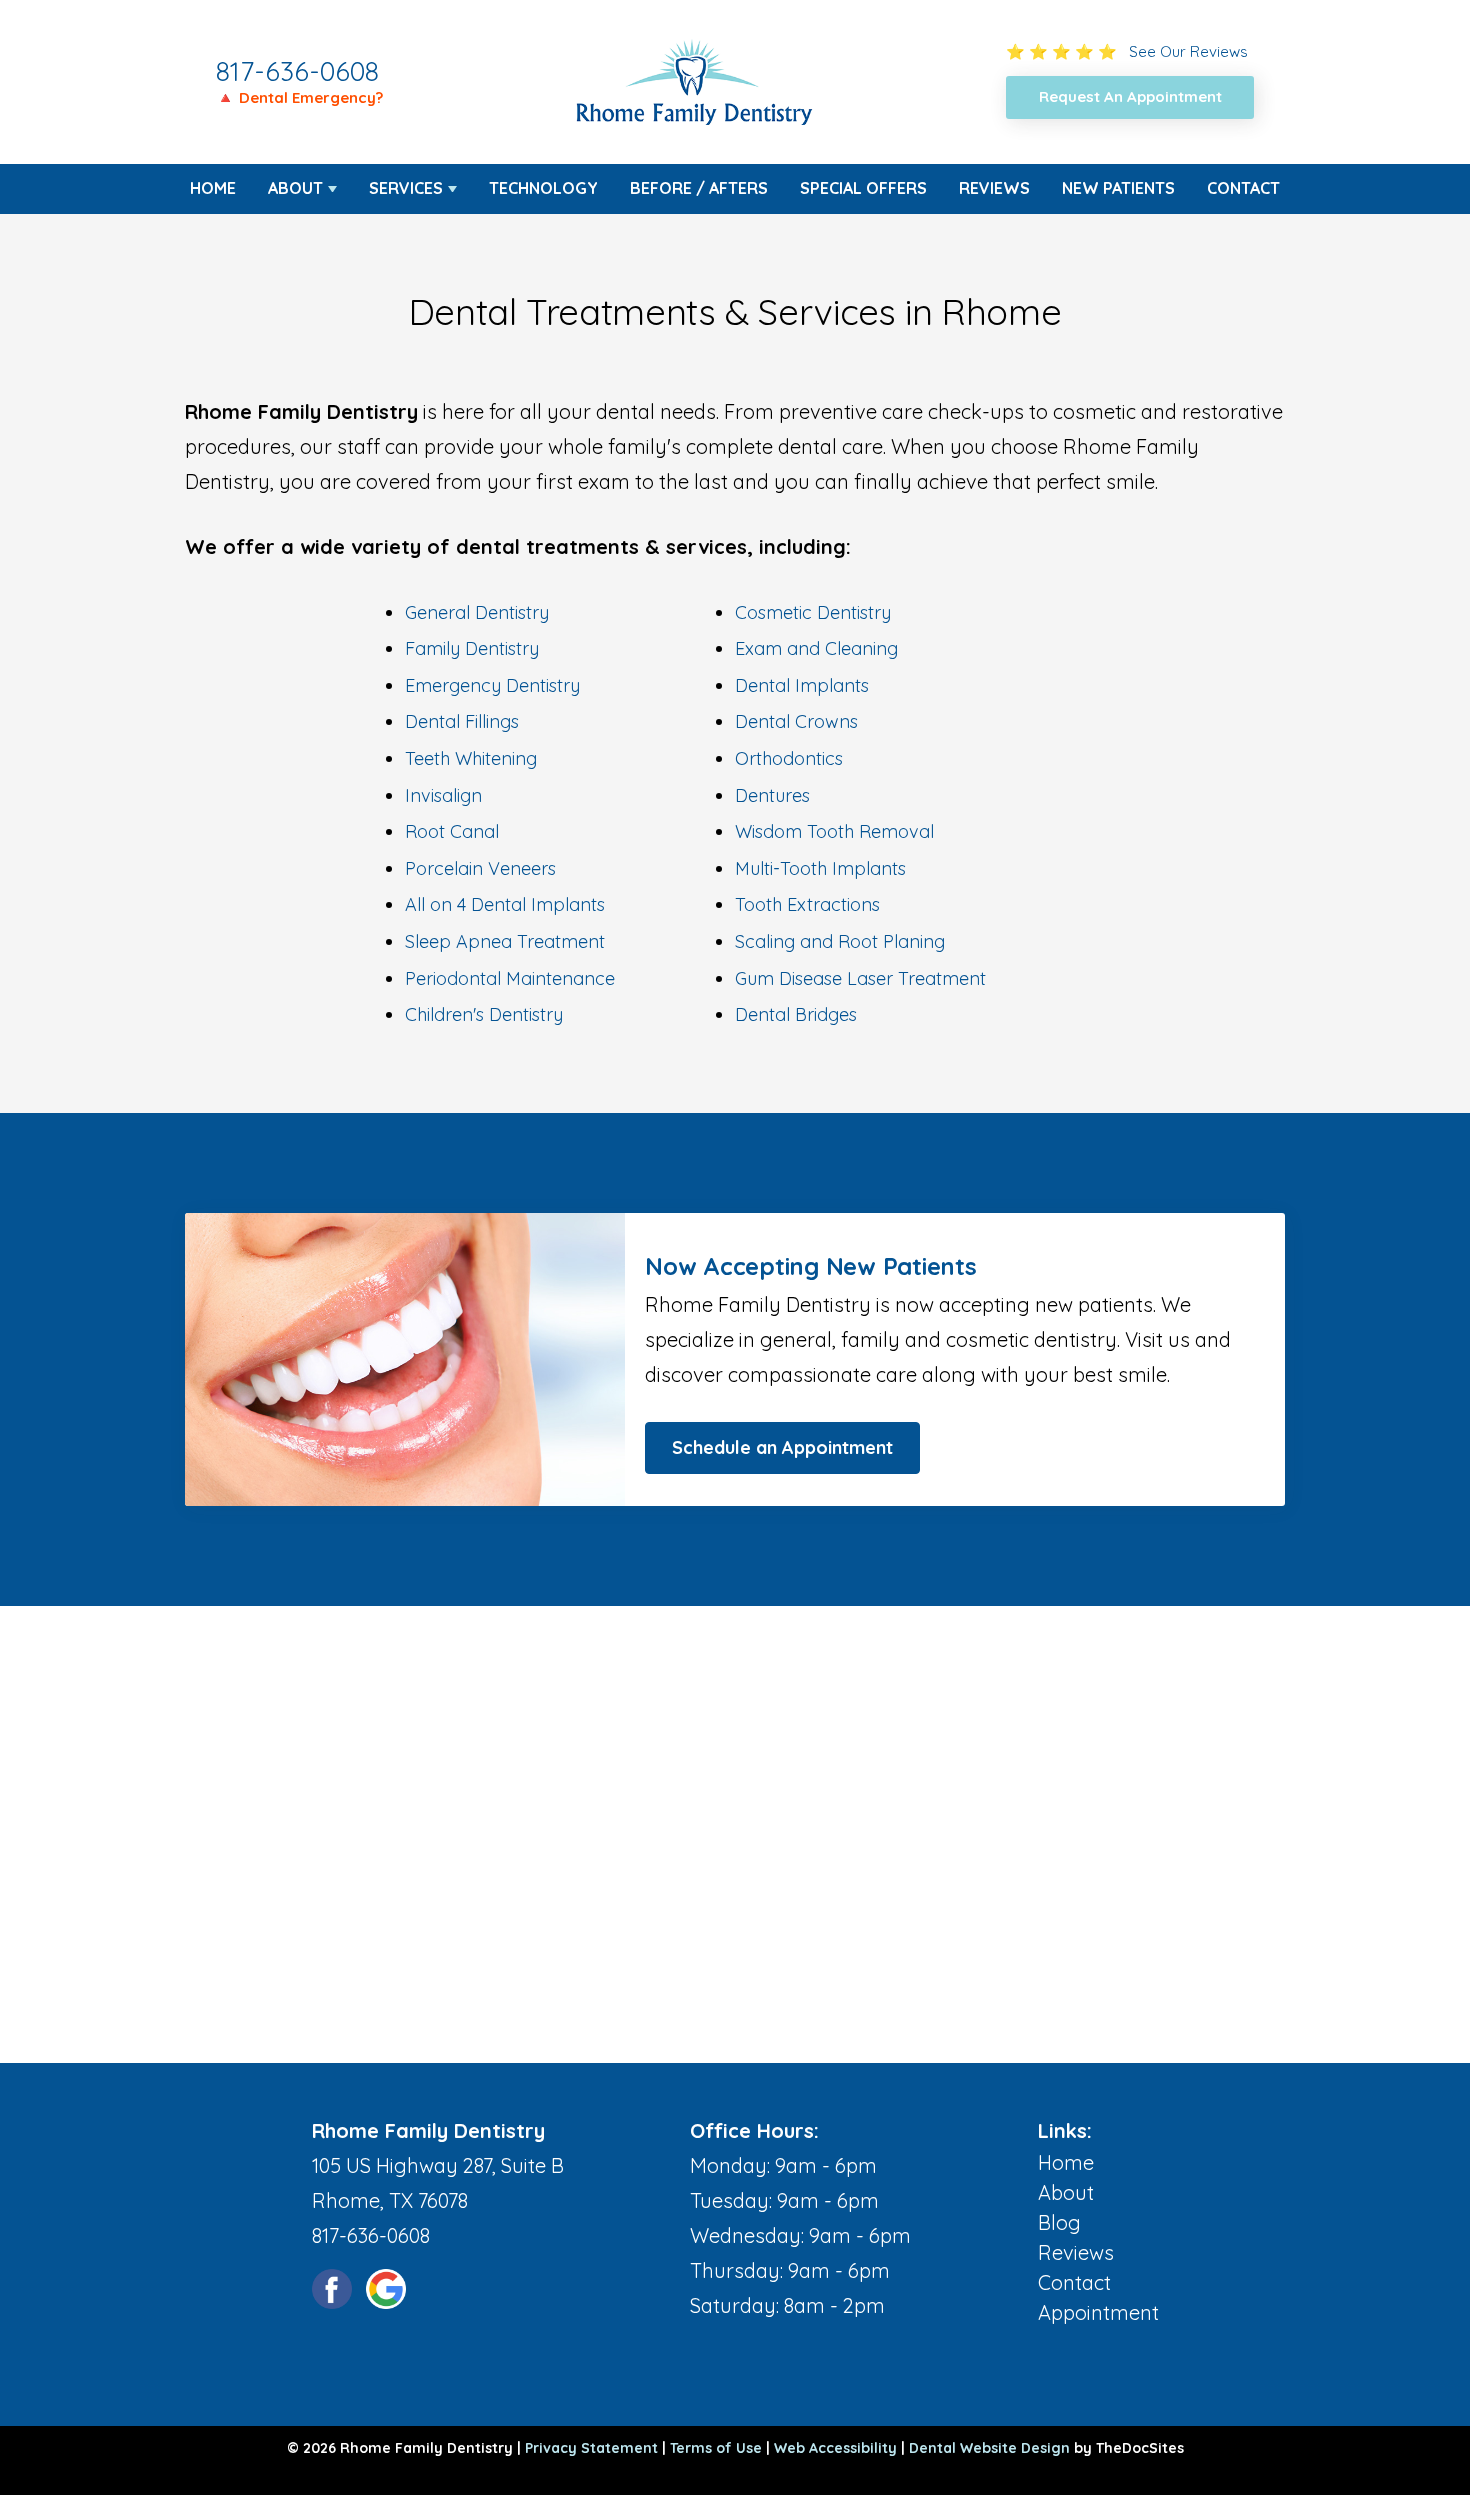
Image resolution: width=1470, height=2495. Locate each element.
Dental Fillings (462, 721)
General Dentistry (477, 612)
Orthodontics (789, 758)
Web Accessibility (835, 2448)
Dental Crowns (796, 721)
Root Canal (452, 831)
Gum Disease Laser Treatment (860, 978)
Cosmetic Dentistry (813, 612)
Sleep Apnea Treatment (505, 941)
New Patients (1118, 188)
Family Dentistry (472, 648)
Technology (543, 188)
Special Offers (863, 188)
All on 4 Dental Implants (505, 904)
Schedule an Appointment (782, 1447)
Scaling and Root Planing (840, 941)
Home (213, 188)
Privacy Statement (591, 2448)
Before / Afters (699, 188)
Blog (1059, 2222)
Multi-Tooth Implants (820, 868)
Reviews (994, 188)
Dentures (772, 795)
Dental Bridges (796, 1014)
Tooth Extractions (807, 904)
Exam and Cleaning (816, 648)
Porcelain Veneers (480, 868)
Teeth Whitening (471, 758)
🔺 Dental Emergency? (299, 97)
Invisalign (443, 795)
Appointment (1098, 2312)
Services (406, 188)
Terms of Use (716, 2448)
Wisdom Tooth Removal (834, 831)
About (295, 188)
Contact (1243, 188)
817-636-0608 (297, 71)
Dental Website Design (989, 2448)
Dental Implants (802, 685)
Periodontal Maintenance (510, 978)
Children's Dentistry (484, 1014)
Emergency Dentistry (492, 685)
